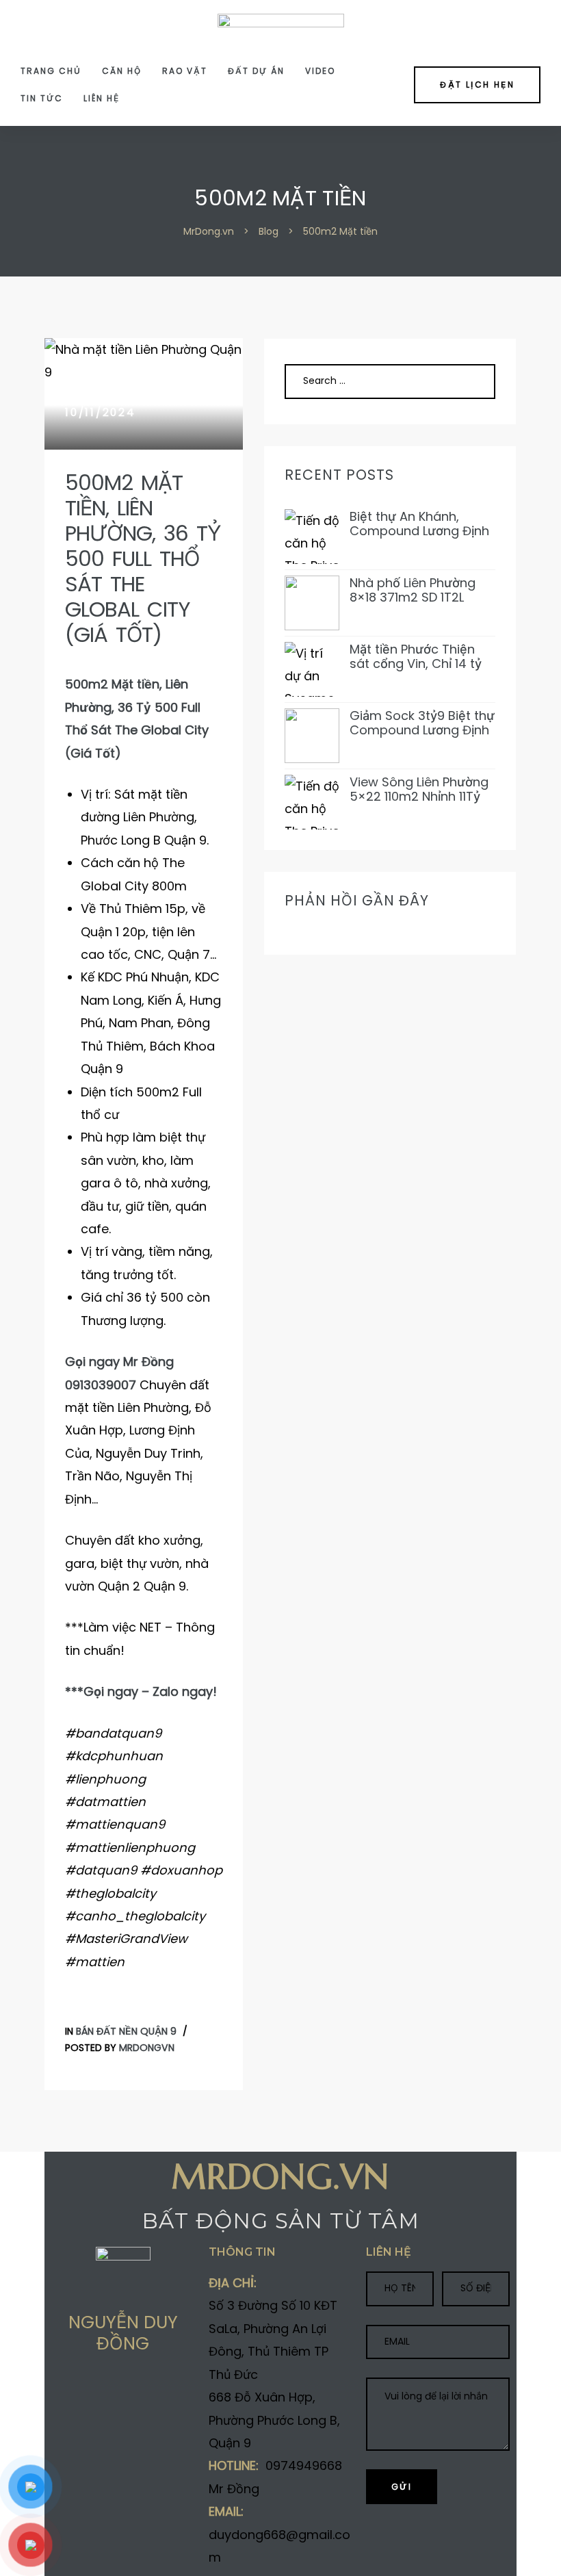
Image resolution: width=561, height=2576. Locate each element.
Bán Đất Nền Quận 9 (126, 2031)
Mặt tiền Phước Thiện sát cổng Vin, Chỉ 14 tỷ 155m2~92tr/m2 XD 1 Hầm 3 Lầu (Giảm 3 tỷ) (417, 657)
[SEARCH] (469, 381)
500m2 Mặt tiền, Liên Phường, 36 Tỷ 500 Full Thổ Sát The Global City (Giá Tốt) (143, 559)
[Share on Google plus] (110, 2393)
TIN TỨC (42, 98)
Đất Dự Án (256, 71)
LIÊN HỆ (102, 98)
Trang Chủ (51, 71)
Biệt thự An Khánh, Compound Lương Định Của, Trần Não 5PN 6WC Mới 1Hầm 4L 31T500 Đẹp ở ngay (422, 524)
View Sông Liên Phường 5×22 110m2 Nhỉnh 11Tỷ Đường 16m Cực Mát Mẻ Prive (421, 789)
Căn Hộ (122, 71)
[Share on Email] (164, 2393)
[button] (477, 85)
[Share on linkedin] (137, 2393)
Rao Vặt (185, 71)
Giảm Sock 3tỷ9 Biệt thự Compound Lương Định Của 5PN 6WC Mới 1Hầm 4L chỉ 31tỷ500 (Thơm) (422, 723)
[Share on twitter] (83, 2393)
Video (320, 71)
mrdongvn (147, 2048)
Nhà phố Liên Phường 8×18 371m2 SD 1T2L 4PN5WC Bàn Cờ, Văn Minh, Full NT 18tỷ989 (415, 590)
